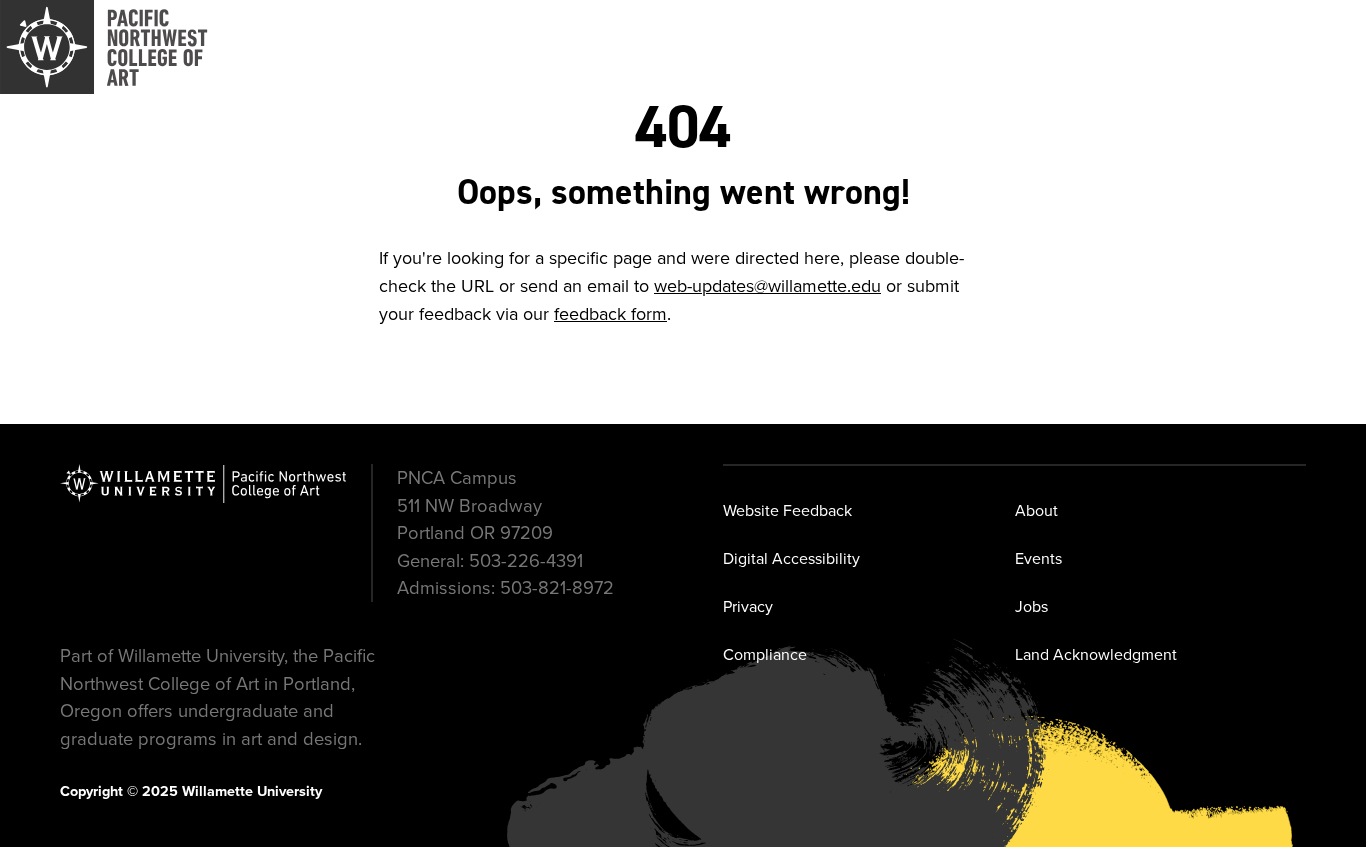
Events (1038, 558)
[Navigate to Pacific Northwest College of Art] (104, 47)
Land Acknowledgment (1096, 654)
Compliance (765, 654)
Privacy (748, 606)
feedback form (610, 313)
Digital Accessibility (791, 558)
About (1036, 510)
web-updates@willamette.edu (767, 285)
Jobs (1031, 606)
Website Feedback (787, 510)
